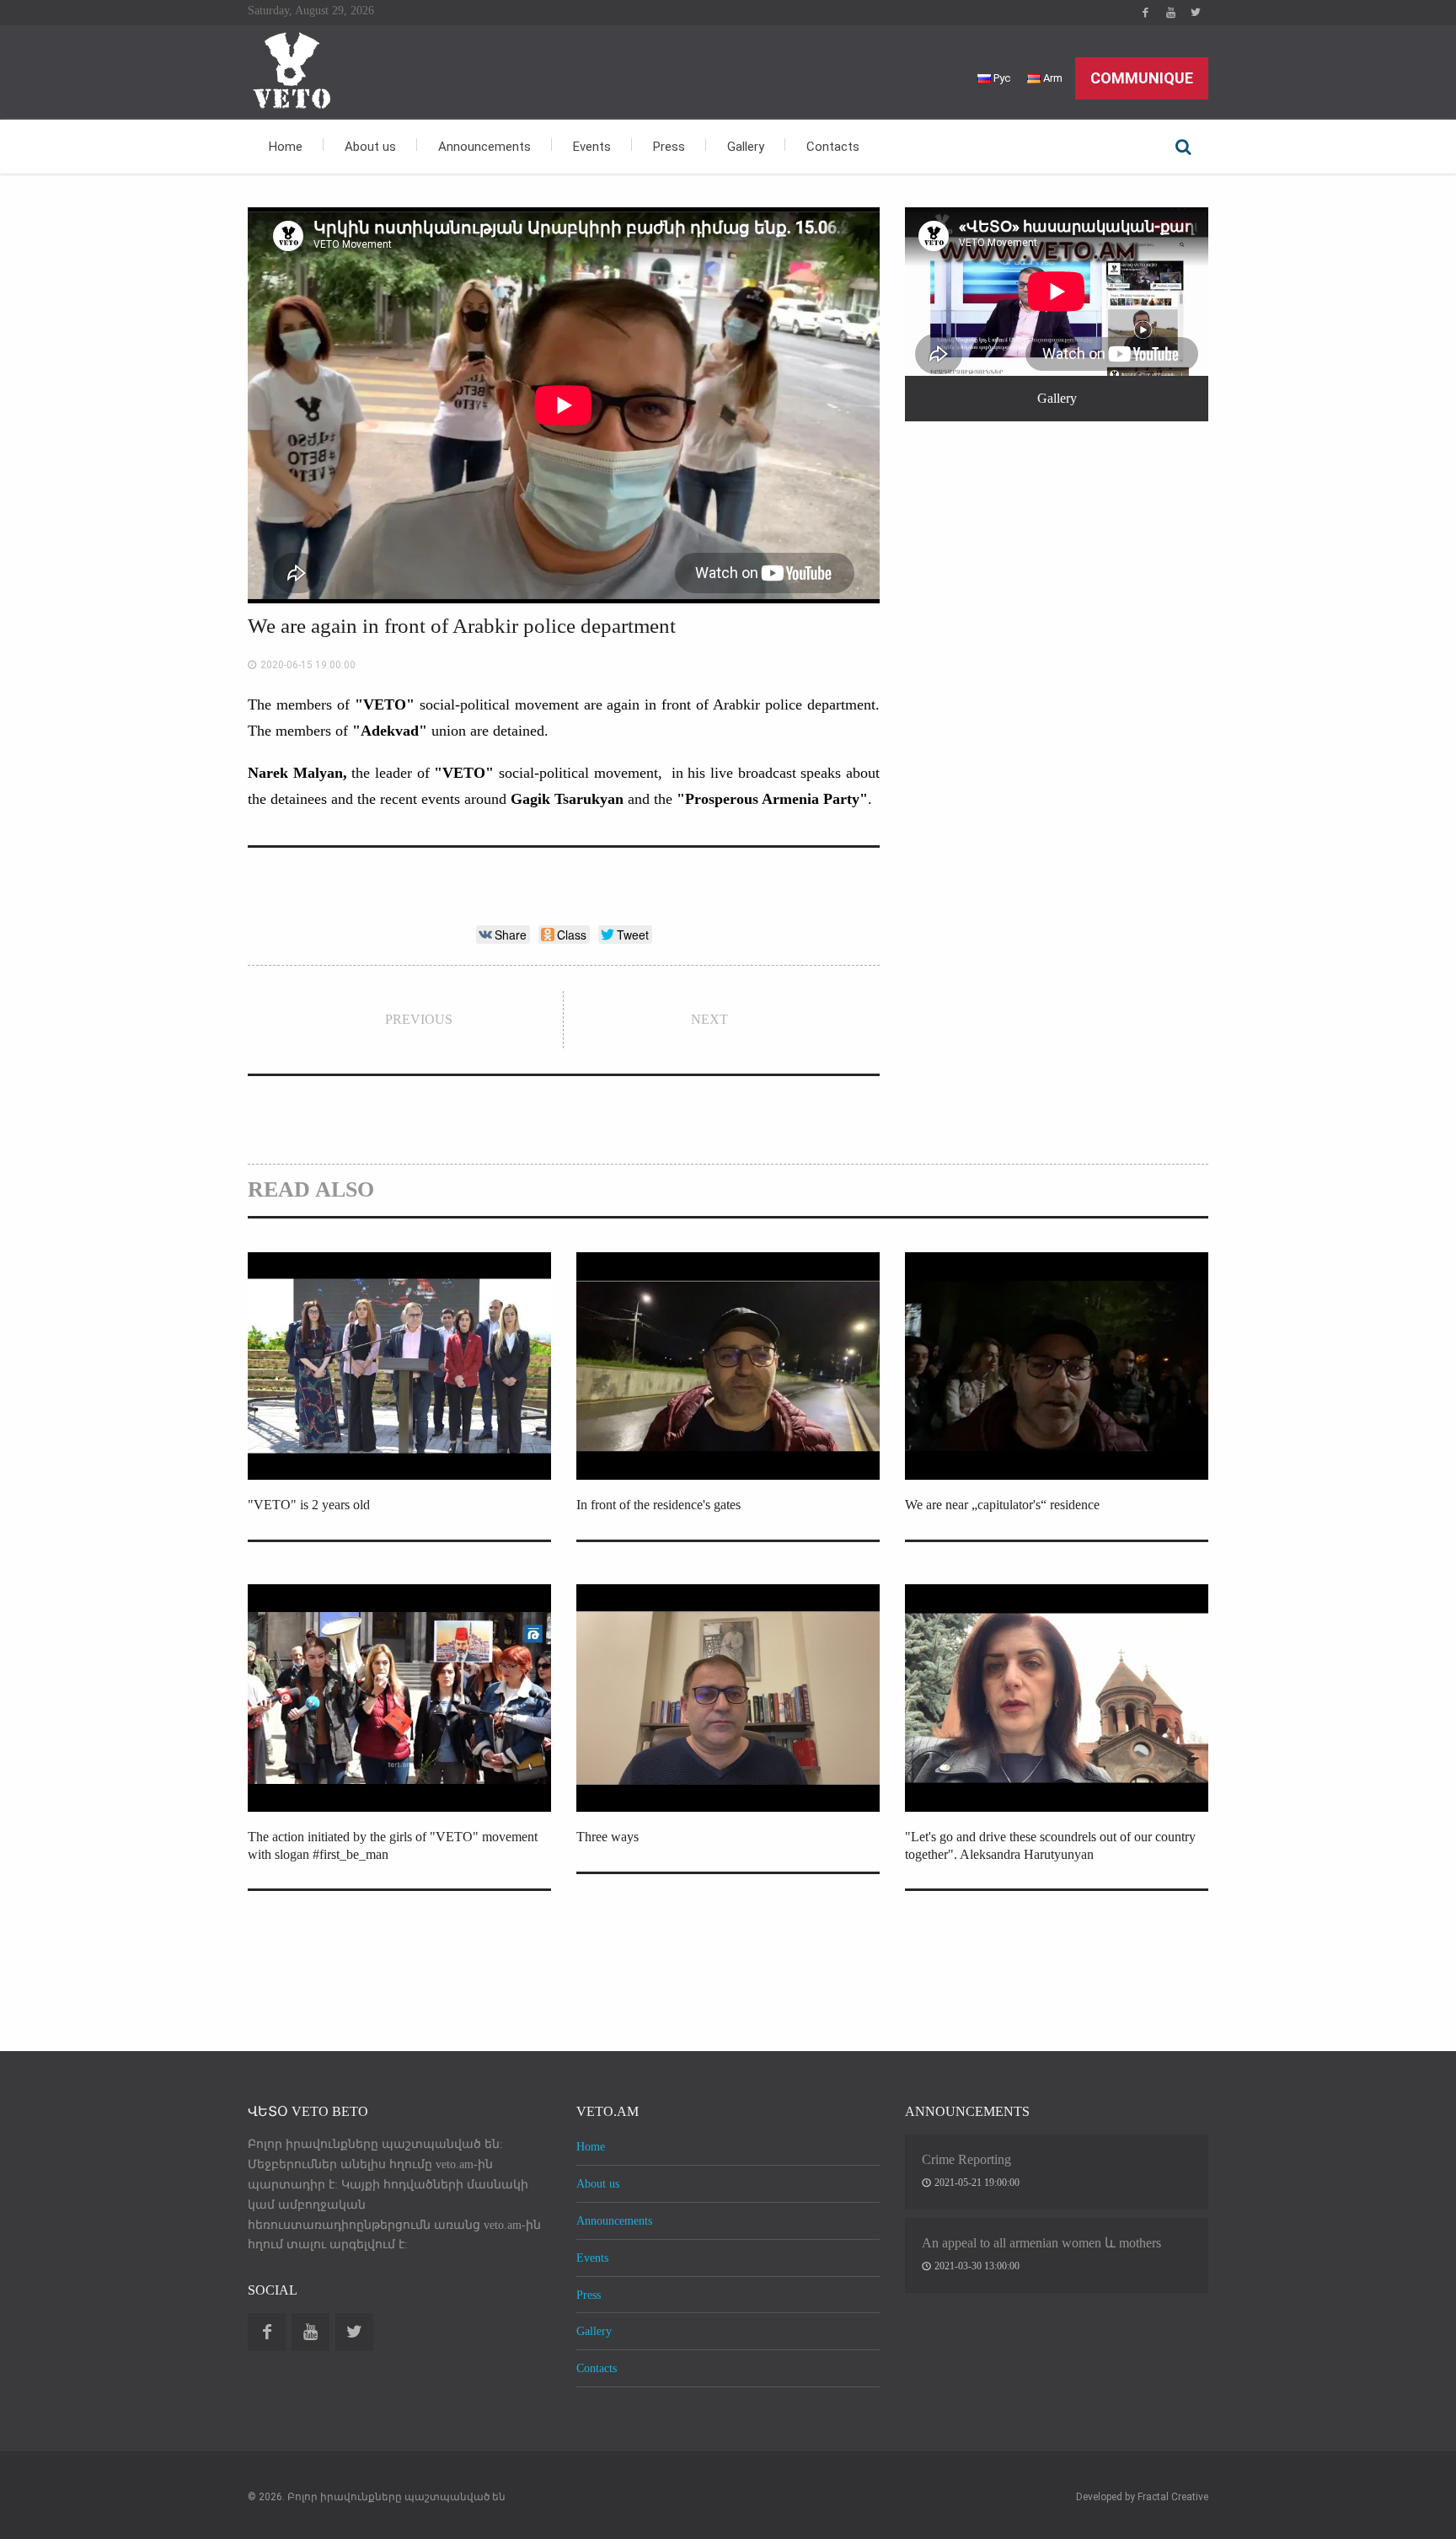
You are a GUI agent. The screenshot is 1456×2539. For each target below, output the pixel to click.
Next (709, 1019)
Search (1183, 147)
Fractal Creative (1173, 2497)
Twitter (1196, 13)
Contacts (833, 147)
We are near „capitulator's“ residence (1002, 1505)
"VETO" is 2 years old (309, 1505)
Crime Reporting (966, 2159)
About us (370, 147)
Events (592, 147)
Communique (1142, 78)
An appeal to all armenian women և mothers (1041, 2243)
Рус (1001, 78)
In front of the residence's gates (658, 1505)
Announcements (484, 147)
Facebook (1145, 13)
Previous (419, 1019)
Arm (1052, 78)
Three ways (608, 1837)
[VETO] (290, 69)
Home (286, 147)
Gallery (746, 147)
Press (669, 147)
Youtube (1170, 13)
